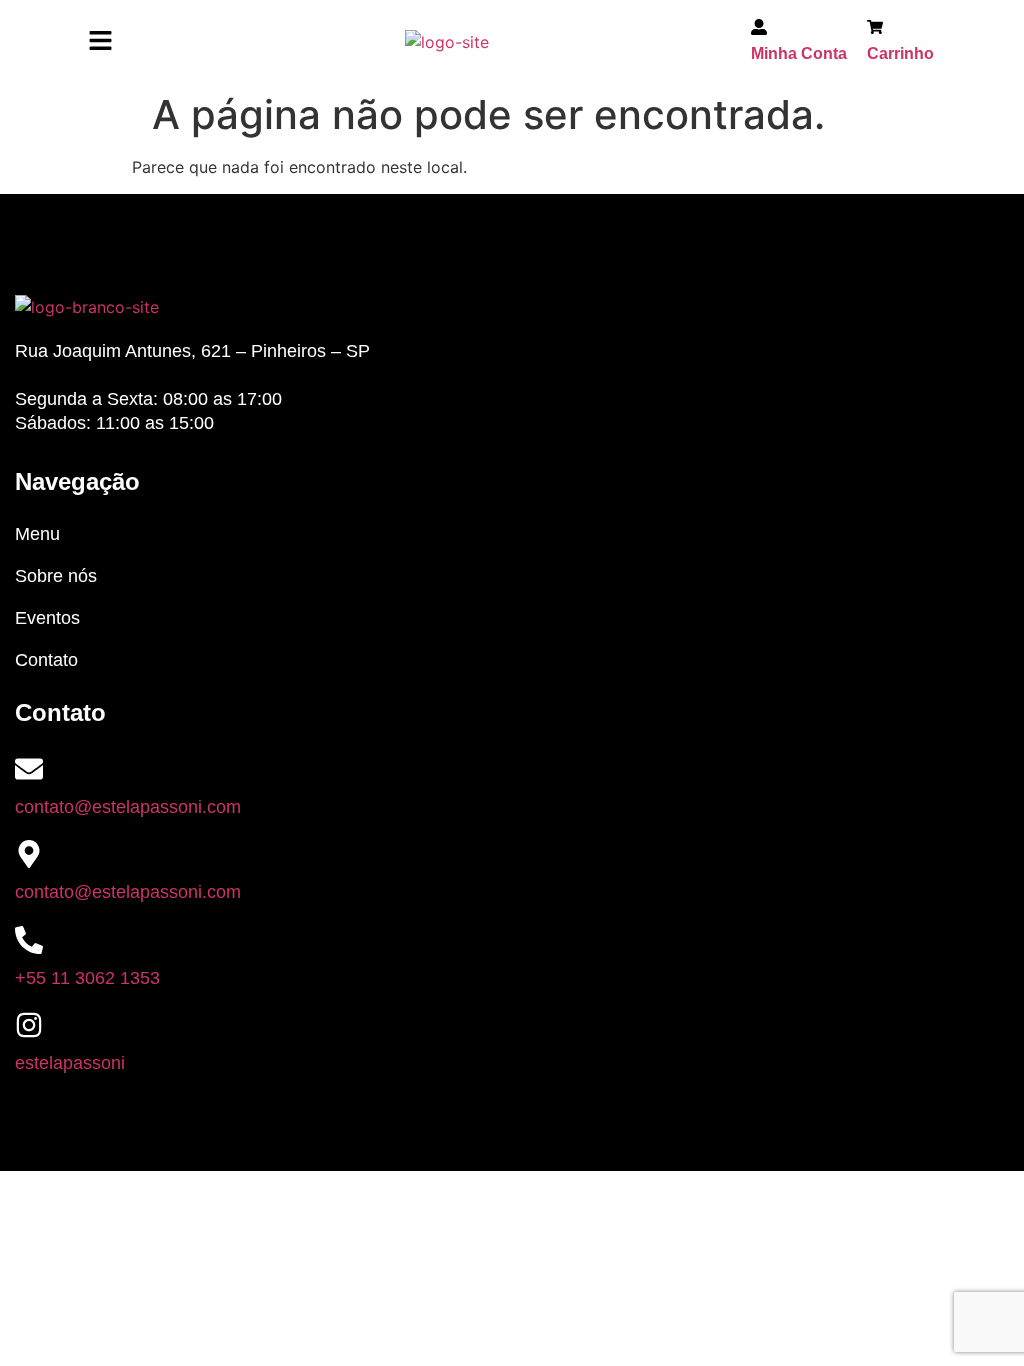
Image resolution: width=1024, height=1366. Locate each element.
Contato (46, 660)
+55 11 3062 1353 (87, 978)
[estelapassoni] (29, 1025)
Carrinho (900, 53)
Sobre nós (56, 576)
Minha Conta (799, 53)
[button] (100, 41)
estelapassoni (70, 1063)
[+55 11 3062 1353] (29, 940)
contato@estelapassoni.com (128, 807)
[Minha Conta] (759, 30)
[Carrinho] (875, 30)
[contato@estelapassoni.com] (29, 769)
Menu (37, 534)
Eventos (47, 618)
